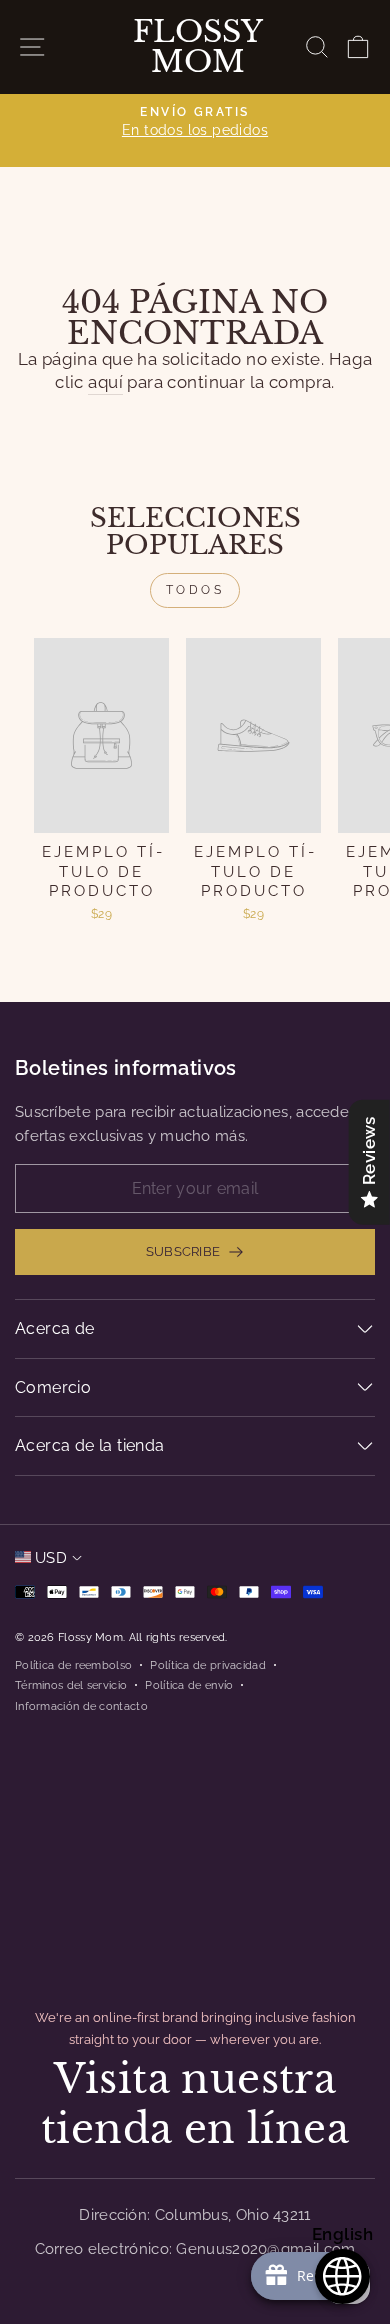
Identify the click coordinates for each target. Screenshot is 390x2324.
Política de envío (189, 1685)
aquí (105, 382)
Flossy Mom (197, 47)
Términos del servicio (71, 1685)
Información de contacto (81, 1706)
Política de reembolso (73, 1665)
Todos (195, 590)
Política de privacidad (208, 1665)
